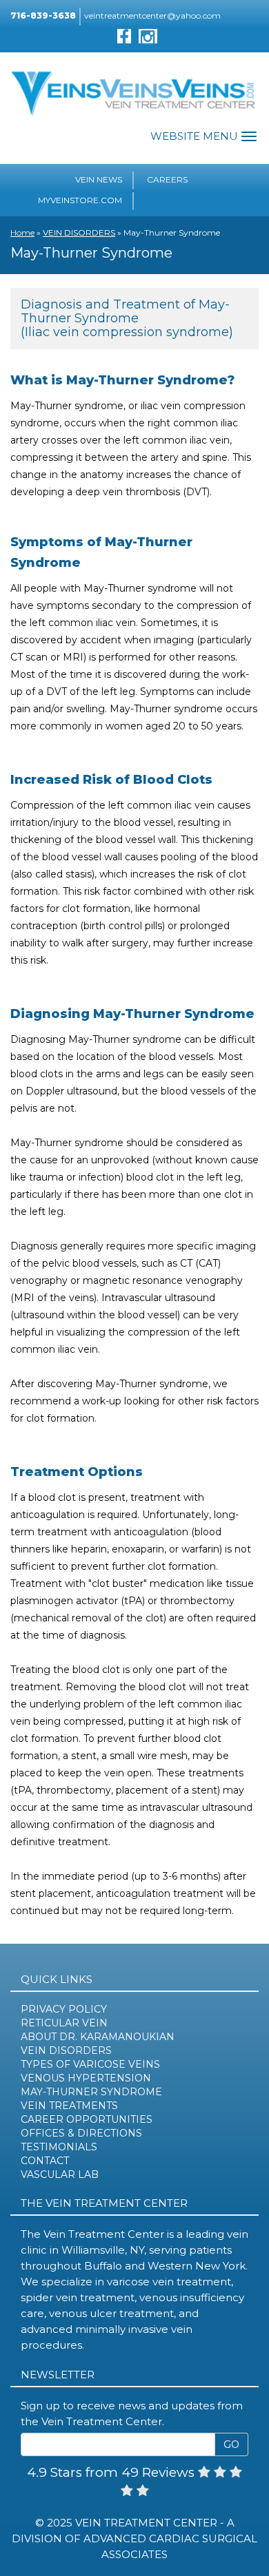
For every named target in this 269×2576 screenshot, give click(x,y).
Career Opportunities (87, 2119)
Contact (45, 2161)
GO (231, 2444)
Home (22, 232)
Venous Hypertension (86, 2078)
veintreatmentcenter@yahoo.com (152, 15)
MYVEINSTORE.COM (80, 200)
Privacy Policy (64, 2009)
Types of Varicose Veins (90, 2064)
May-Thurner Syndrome (91, 2092)
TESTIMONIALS (59, 2147)
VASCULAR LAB (60, 2174)
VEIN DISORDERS (79, 232)
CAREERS (167, 179)
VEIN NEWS (99, 179)
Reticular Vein (64, 2023)
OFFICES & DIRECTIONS (81, 2133)
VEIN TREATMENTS (69, 2106)
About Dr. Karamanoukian (98, 2037)
